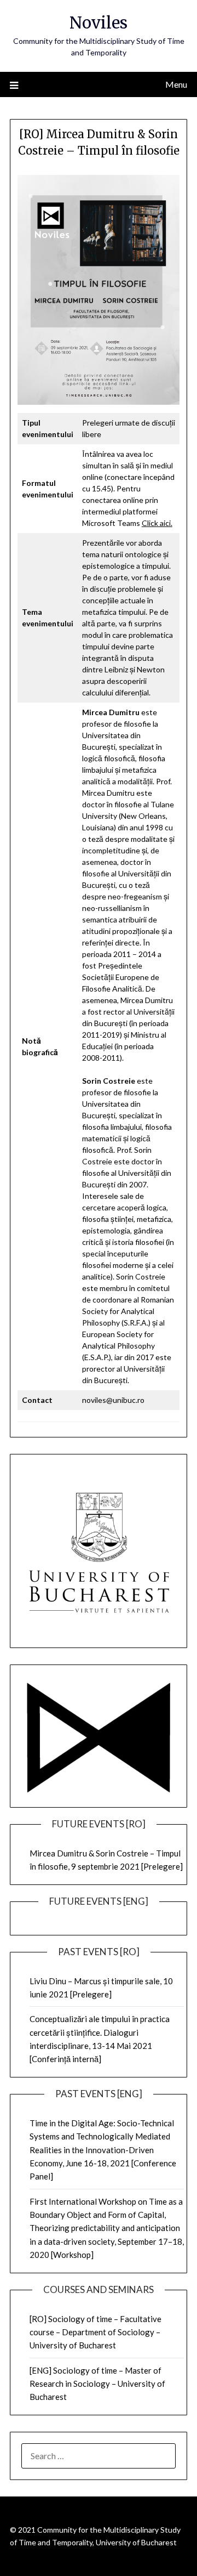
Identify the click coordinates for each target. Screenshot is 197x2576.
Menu (176, 84)
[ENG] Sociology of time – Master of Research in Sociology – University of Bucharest (97, 2384)
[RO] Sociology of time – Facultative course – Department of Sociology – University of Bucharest (95, 2332)
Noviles (99, 23)
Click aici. (157, 523)
